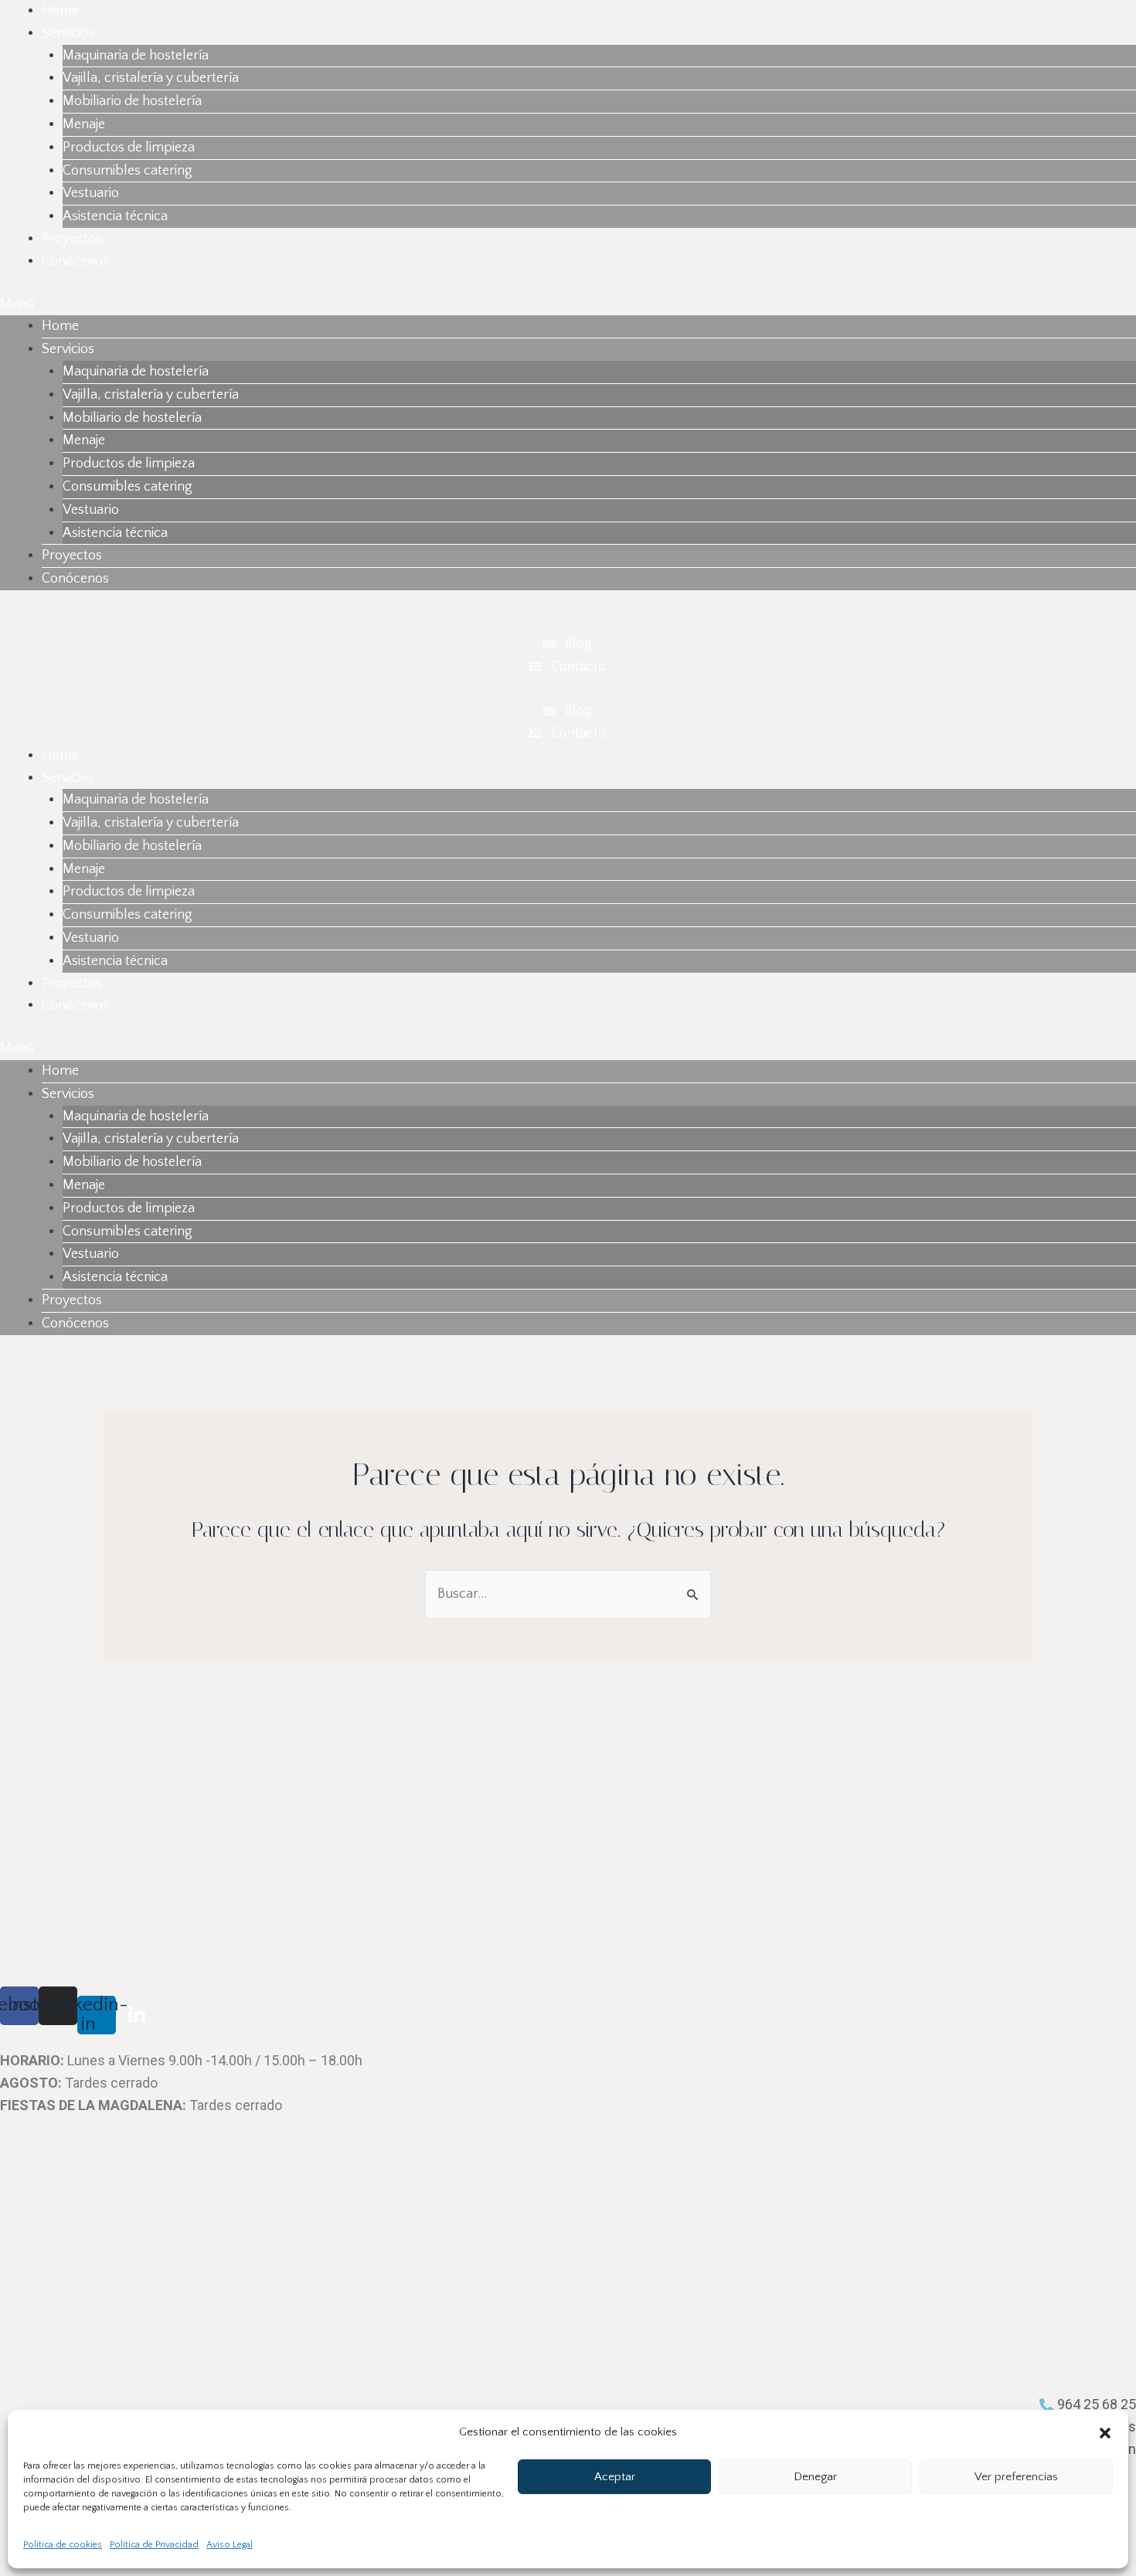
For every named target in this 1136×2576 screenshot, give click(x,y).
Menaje (84, 124)
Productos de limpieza (129, 148)
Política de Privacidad (154, 2545)
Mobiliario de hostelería (132, 101)
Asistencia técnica (115, 216)
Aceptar (615, 2477)
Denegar (815, 2477)
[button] (1105, 2433)
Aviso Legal (230, 2545)
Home (60, 11)
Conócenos (75, 261)
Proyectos (72, 239)
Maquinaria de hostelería (136, 56)
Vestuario (91, 193)
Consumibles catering (128, 171)
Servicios (68, 33)
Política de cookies (63, 2545)
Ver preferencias (1016, 2477)
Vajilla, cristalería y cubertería (151, 78)
